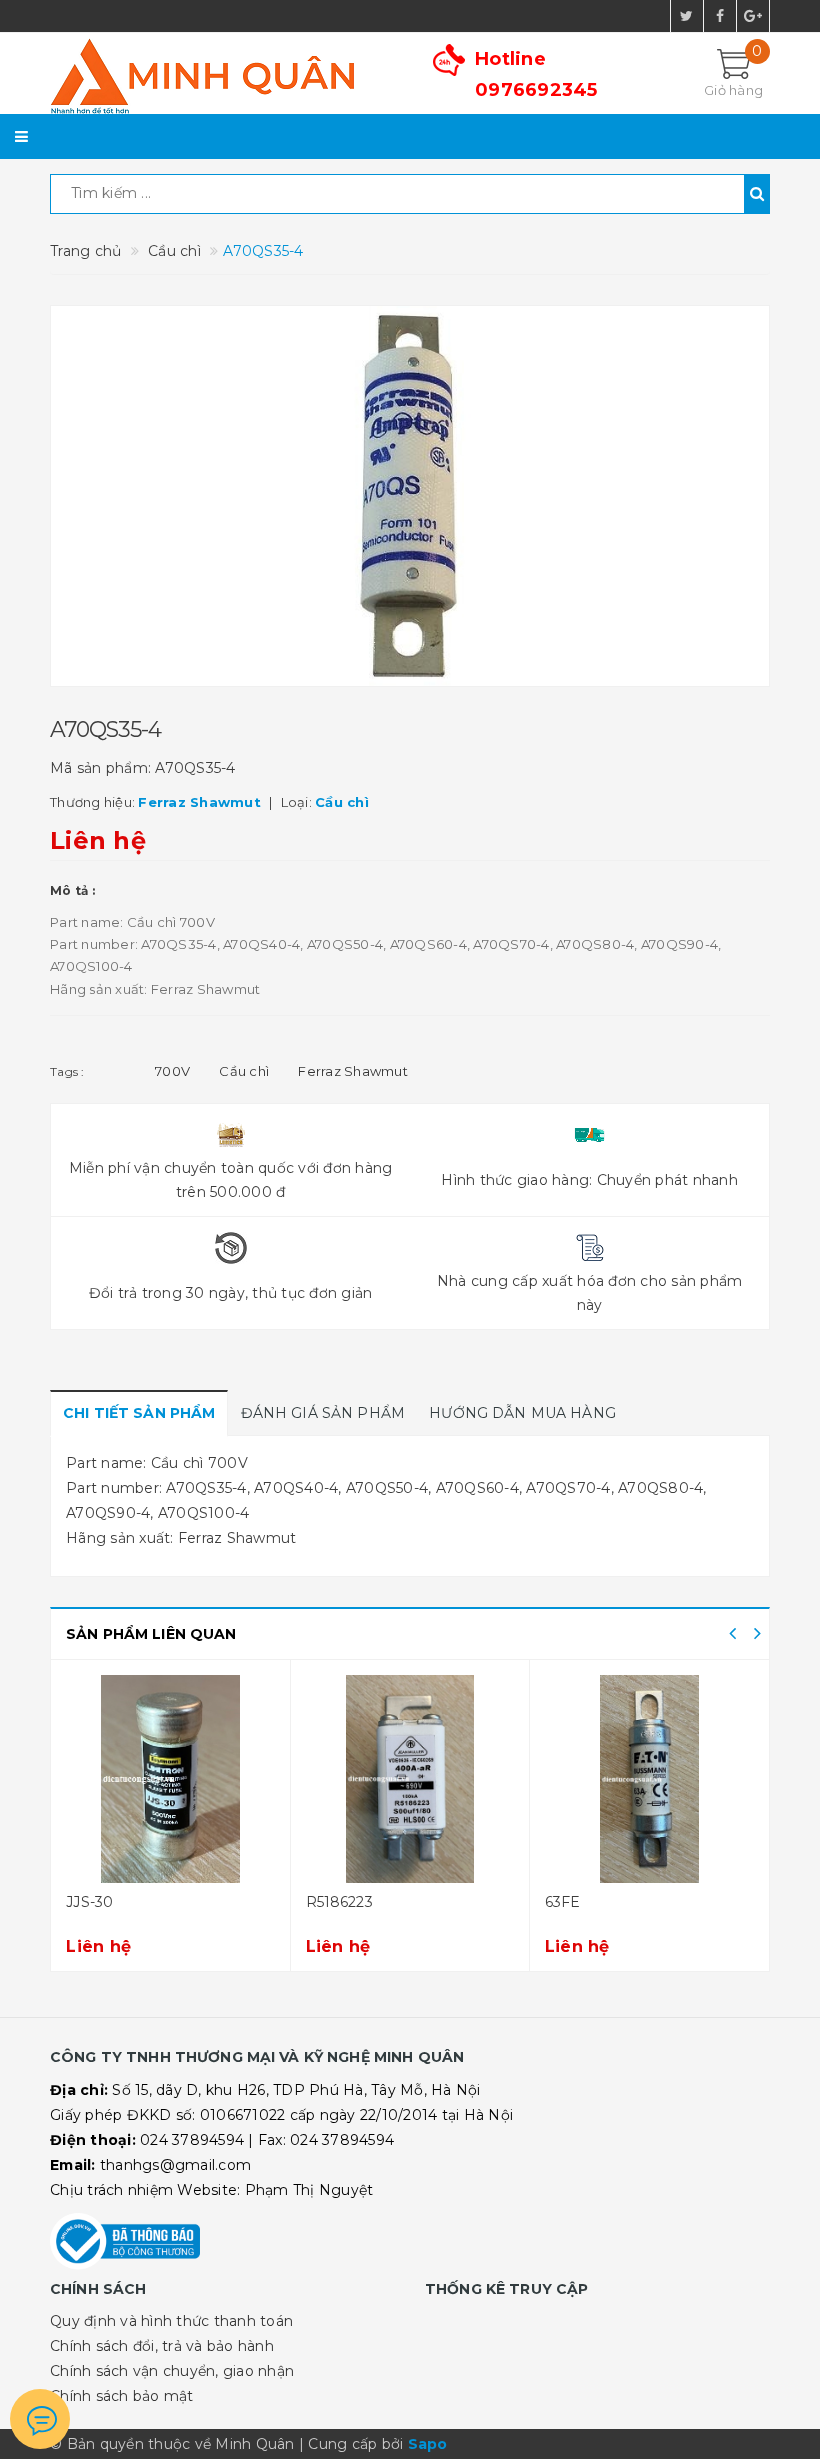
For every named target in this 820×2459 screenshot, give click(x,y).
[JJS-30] (170, 1779)
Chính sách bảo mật (122, 2396)
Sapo (428, 2444)
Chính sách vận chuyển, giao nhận (172, 2371)
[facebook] (720, 16)
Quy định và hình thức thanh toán (171, 2321)
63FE (563, 1902)
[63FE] (649, 1779)
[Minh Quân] (222, 76)
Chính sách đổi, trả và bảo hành (162, 2346)
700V (172, 1071)
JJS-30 (89, 1902)
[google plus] (753, 16)
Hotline (536, 74)
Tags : (67, 1071)
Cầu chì (244, 1071)
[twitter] (687, 16)
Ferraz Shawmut (353, 1071)
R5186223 (339, 1902)
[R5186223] (410, 1779)
